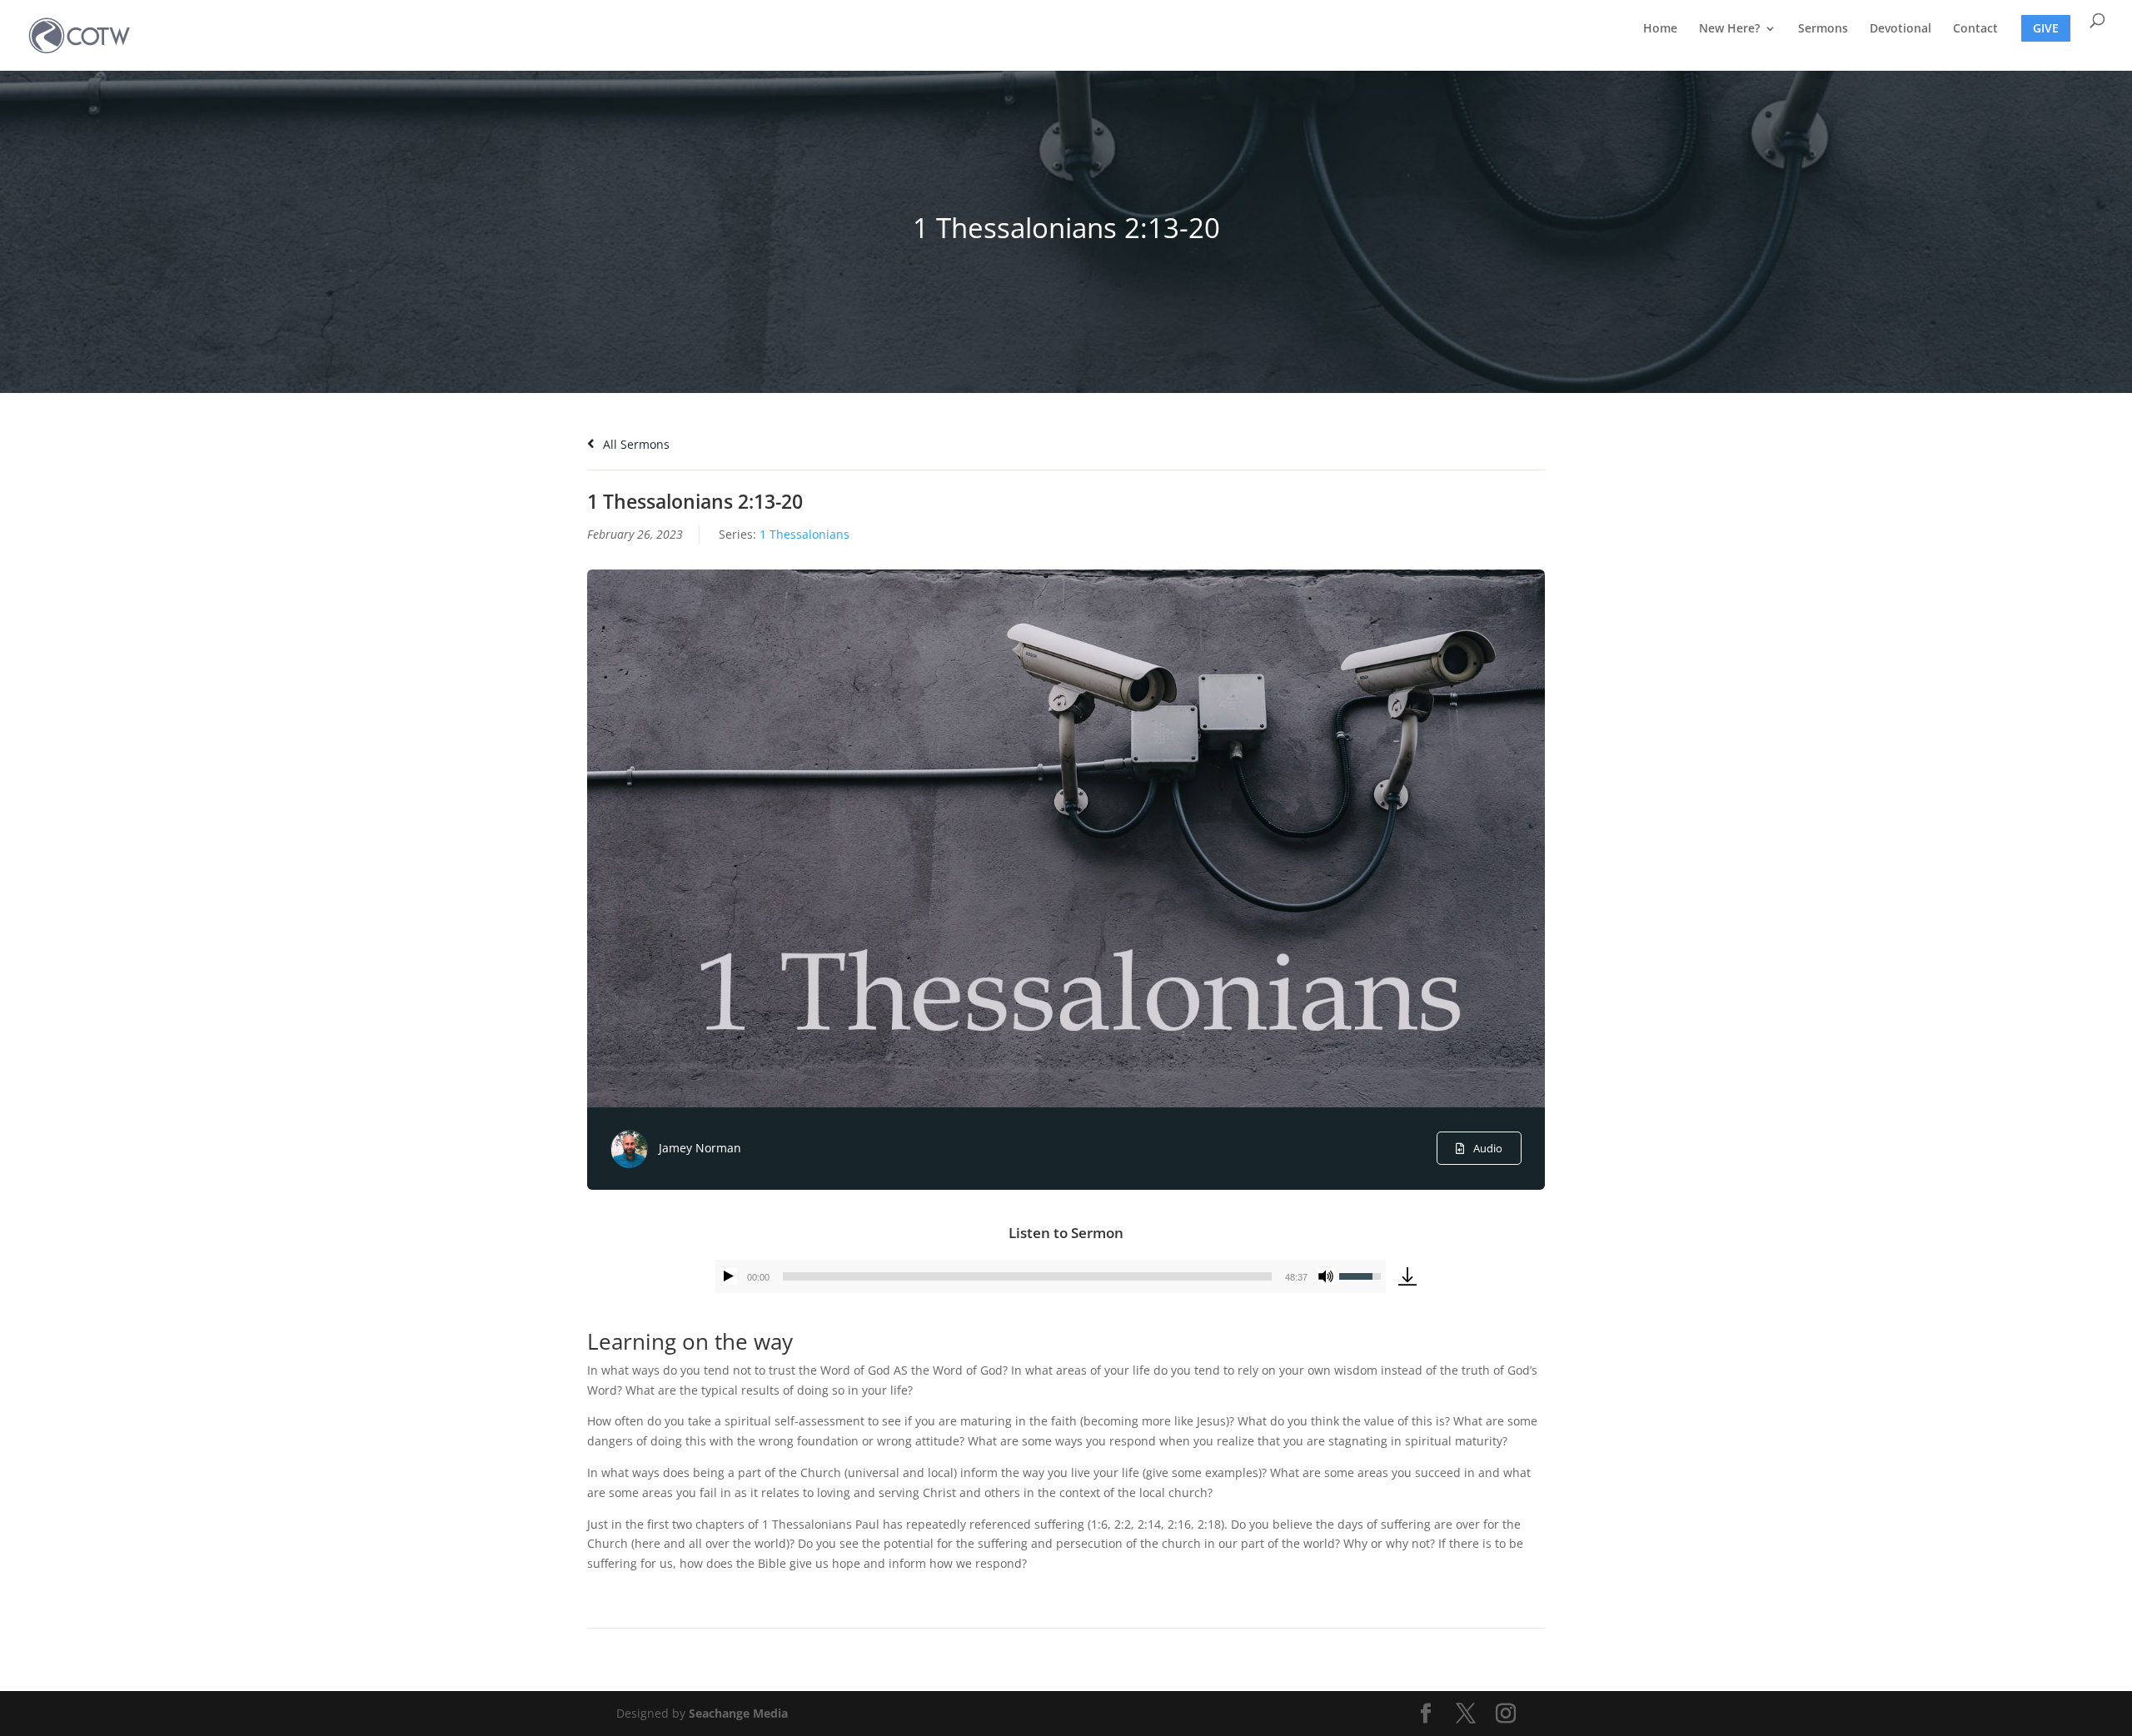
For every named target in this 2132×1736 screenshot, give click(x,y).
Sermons (1823, 29)
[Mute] (1326, 1276)
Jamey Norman (700, 1148)
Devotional (1900, 29)
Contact (1975, 29)
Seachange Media (738, 1713)
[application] (1051, 1276)
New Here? (1729, 29)
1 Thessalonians (804, 534)
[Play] (729, 1276)
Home (1660, 29)
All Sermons (635, 444)
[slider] (1027, 1276)
